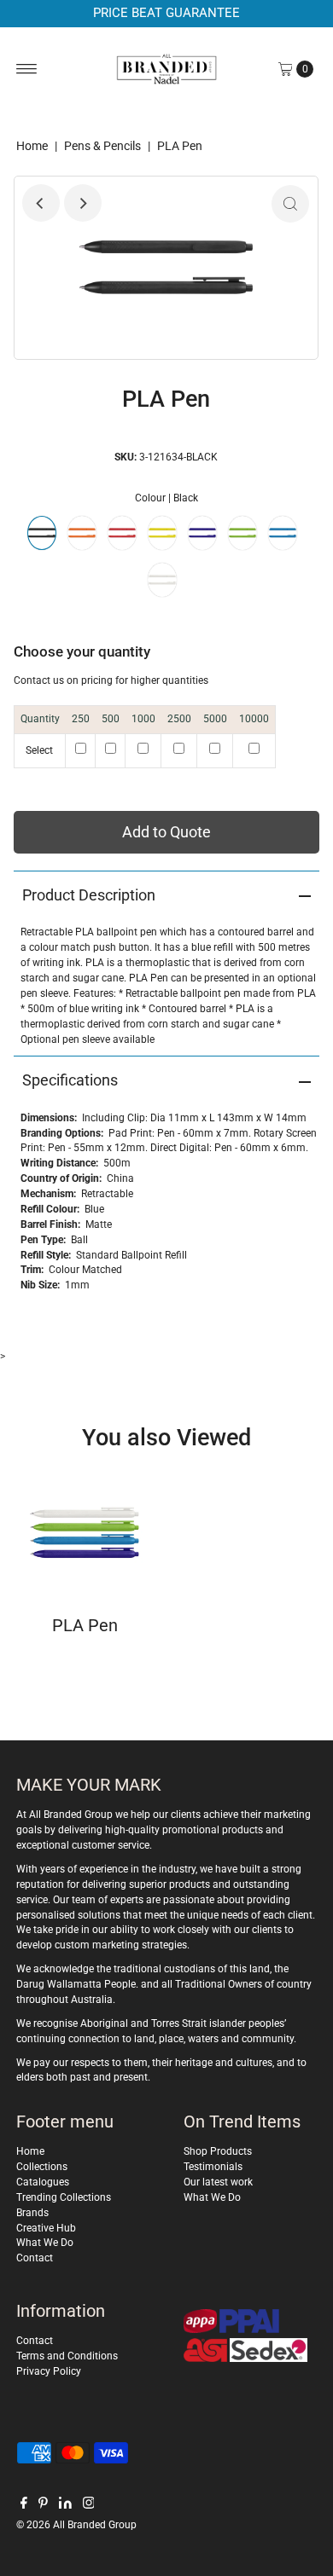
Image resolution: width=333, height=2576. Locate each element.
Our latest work (218, 2182)
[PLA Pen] (85, 1532)
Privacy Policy (49, 2371)
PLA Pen (85, 1625)
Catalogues (43, 2182)
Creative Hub (46, 2228)
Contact (35, 2258)
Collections (42, 2167)
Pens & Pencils (102, 146)
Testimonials (213, 2167)
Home (32, 146)
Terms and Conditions (67, 2356)
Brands (32, 2213)
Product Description (89, 895)
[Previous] (41, 203)
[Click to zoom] (290, 204)
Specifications (70, 1080)
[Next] (83, 203)
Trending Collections (64, 2197)
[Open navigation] (27, 69)
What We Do (45, 2243)
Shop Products (218, 2151)
